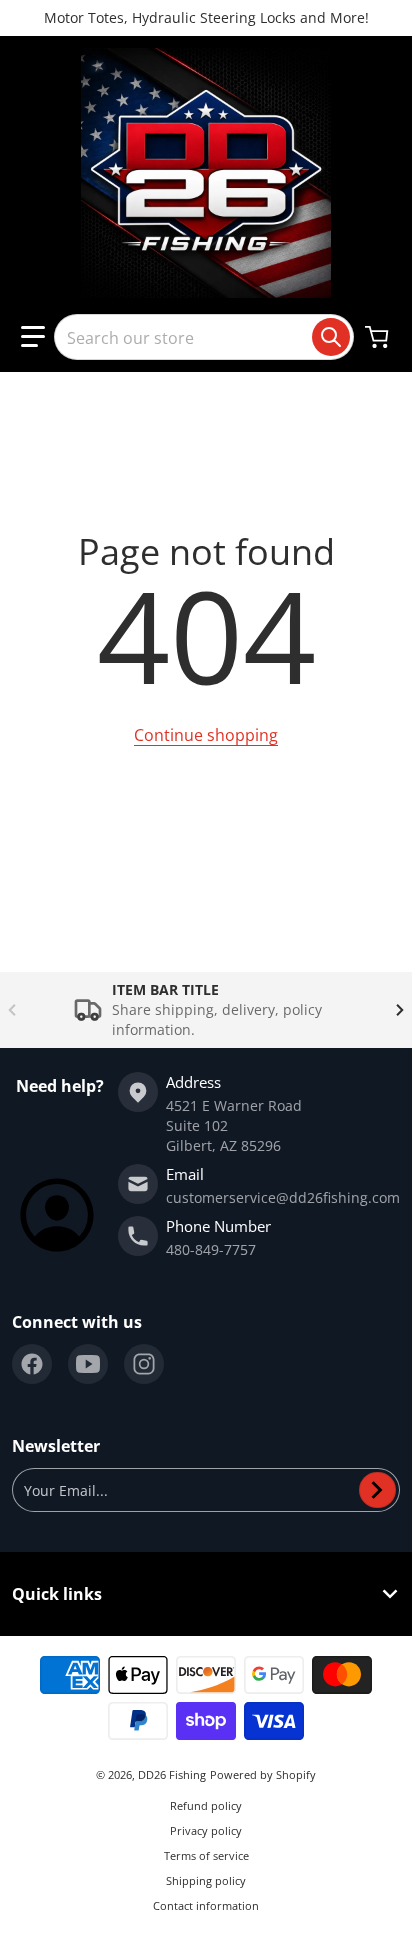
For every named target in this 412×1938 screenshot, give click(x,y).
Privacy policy (206, 1830)
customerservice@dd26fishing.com (283, 1197)
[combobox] (204, 337)
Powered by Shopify (263, 1774)
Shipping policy (206, 1880)
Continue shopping (206, 735)
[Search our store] (331, 337)
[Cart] (379, 337)
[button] (33, 337)
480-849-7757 (211, 1249)
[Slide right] (400, 1010)
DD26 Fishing (172, 1774)
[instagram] (144, 1364)
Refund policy (206, 1805)
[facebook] (32, 1364)
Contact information (206, 1905)
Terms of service (206, 1855)
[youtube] (88, 1364)
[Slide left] (12, 1010)
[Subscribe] (377, 1490)
